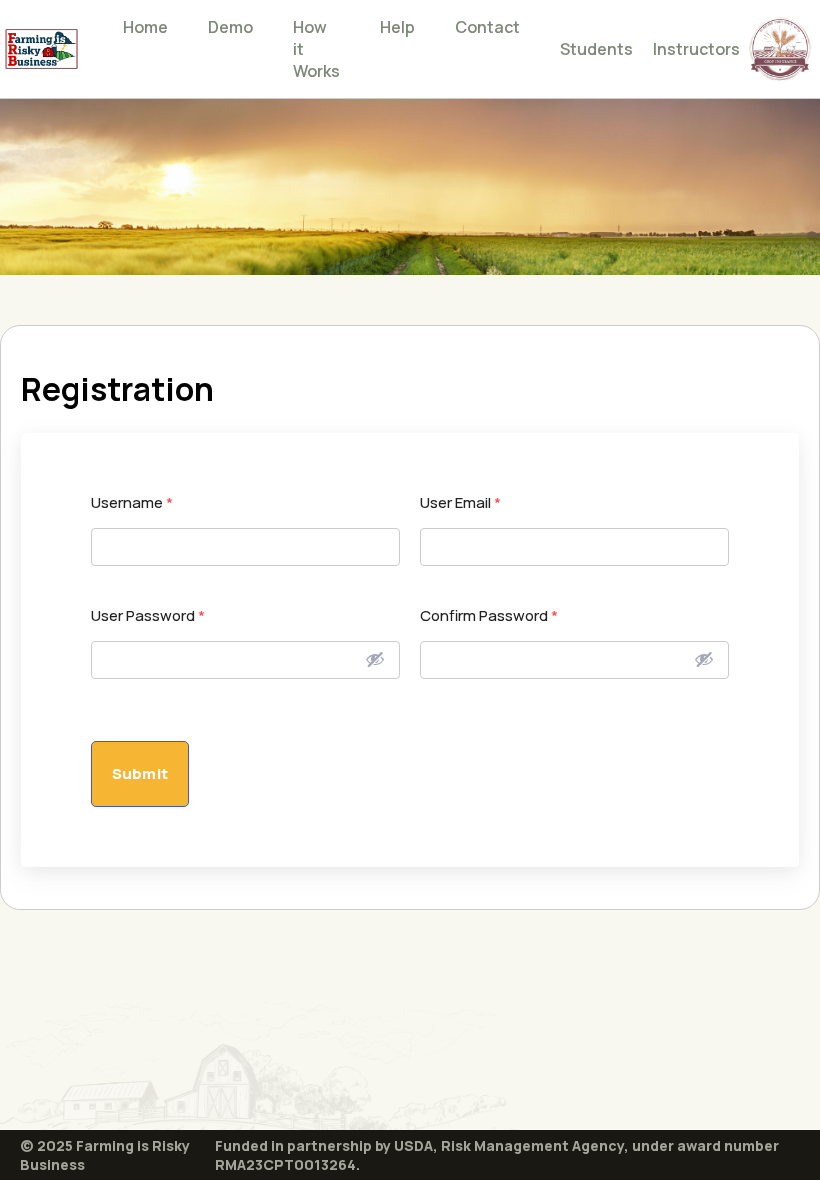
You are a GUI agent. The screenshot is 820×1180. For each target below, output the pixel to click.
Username (132, 502)
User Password (148, 615)
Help (397, 27)
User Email (460, 502)
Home (145, 27)
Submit (140, 773)
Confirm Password (489, 615)
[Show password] (375, 659)
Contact (487, 27)
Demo (230, 27)
